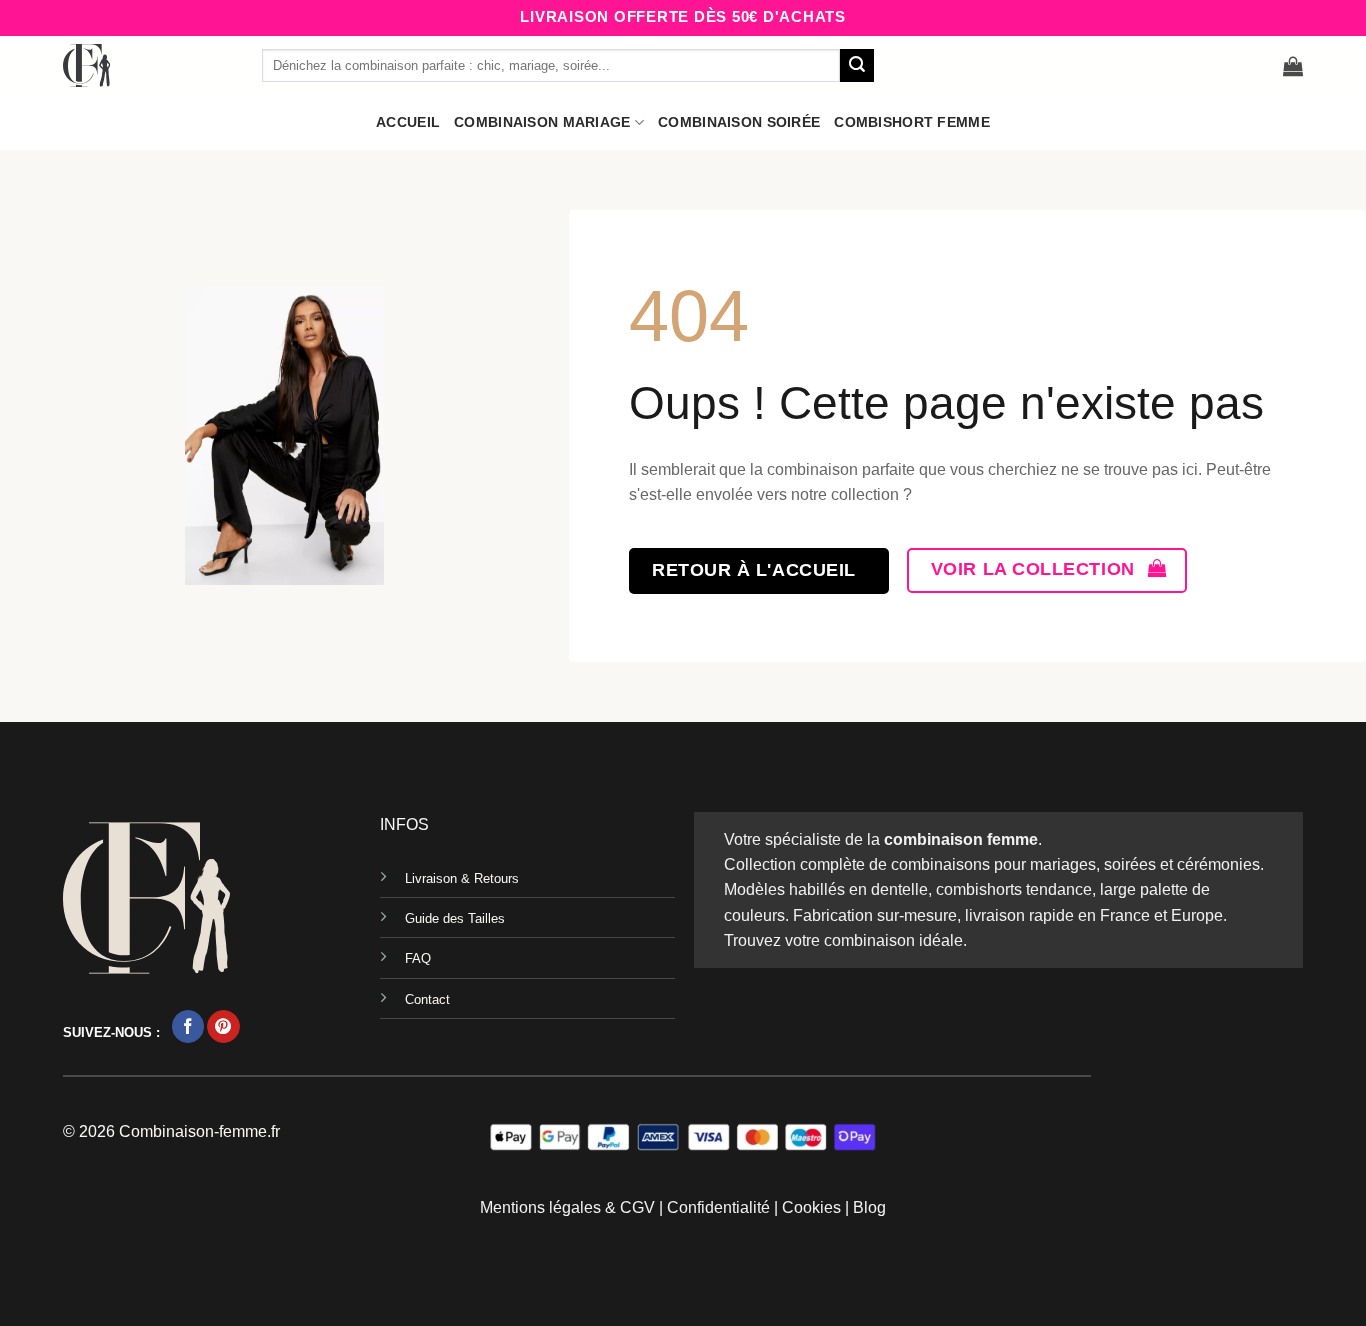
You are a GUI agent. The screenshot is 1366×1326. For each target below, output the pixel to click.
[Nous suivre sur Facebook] (188, 1026)
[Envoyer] (857, 65)
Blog (869, 1207)
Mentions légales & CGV (567, 1207)
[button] (1293, 66)
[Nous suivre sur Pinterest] (223, 1026)
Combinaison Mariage (542, 122)
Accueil (408, 122)
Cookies (811, 1207)
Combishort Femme (912, 122)
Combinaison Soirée (739, 122)
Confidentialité (718, 1207)
